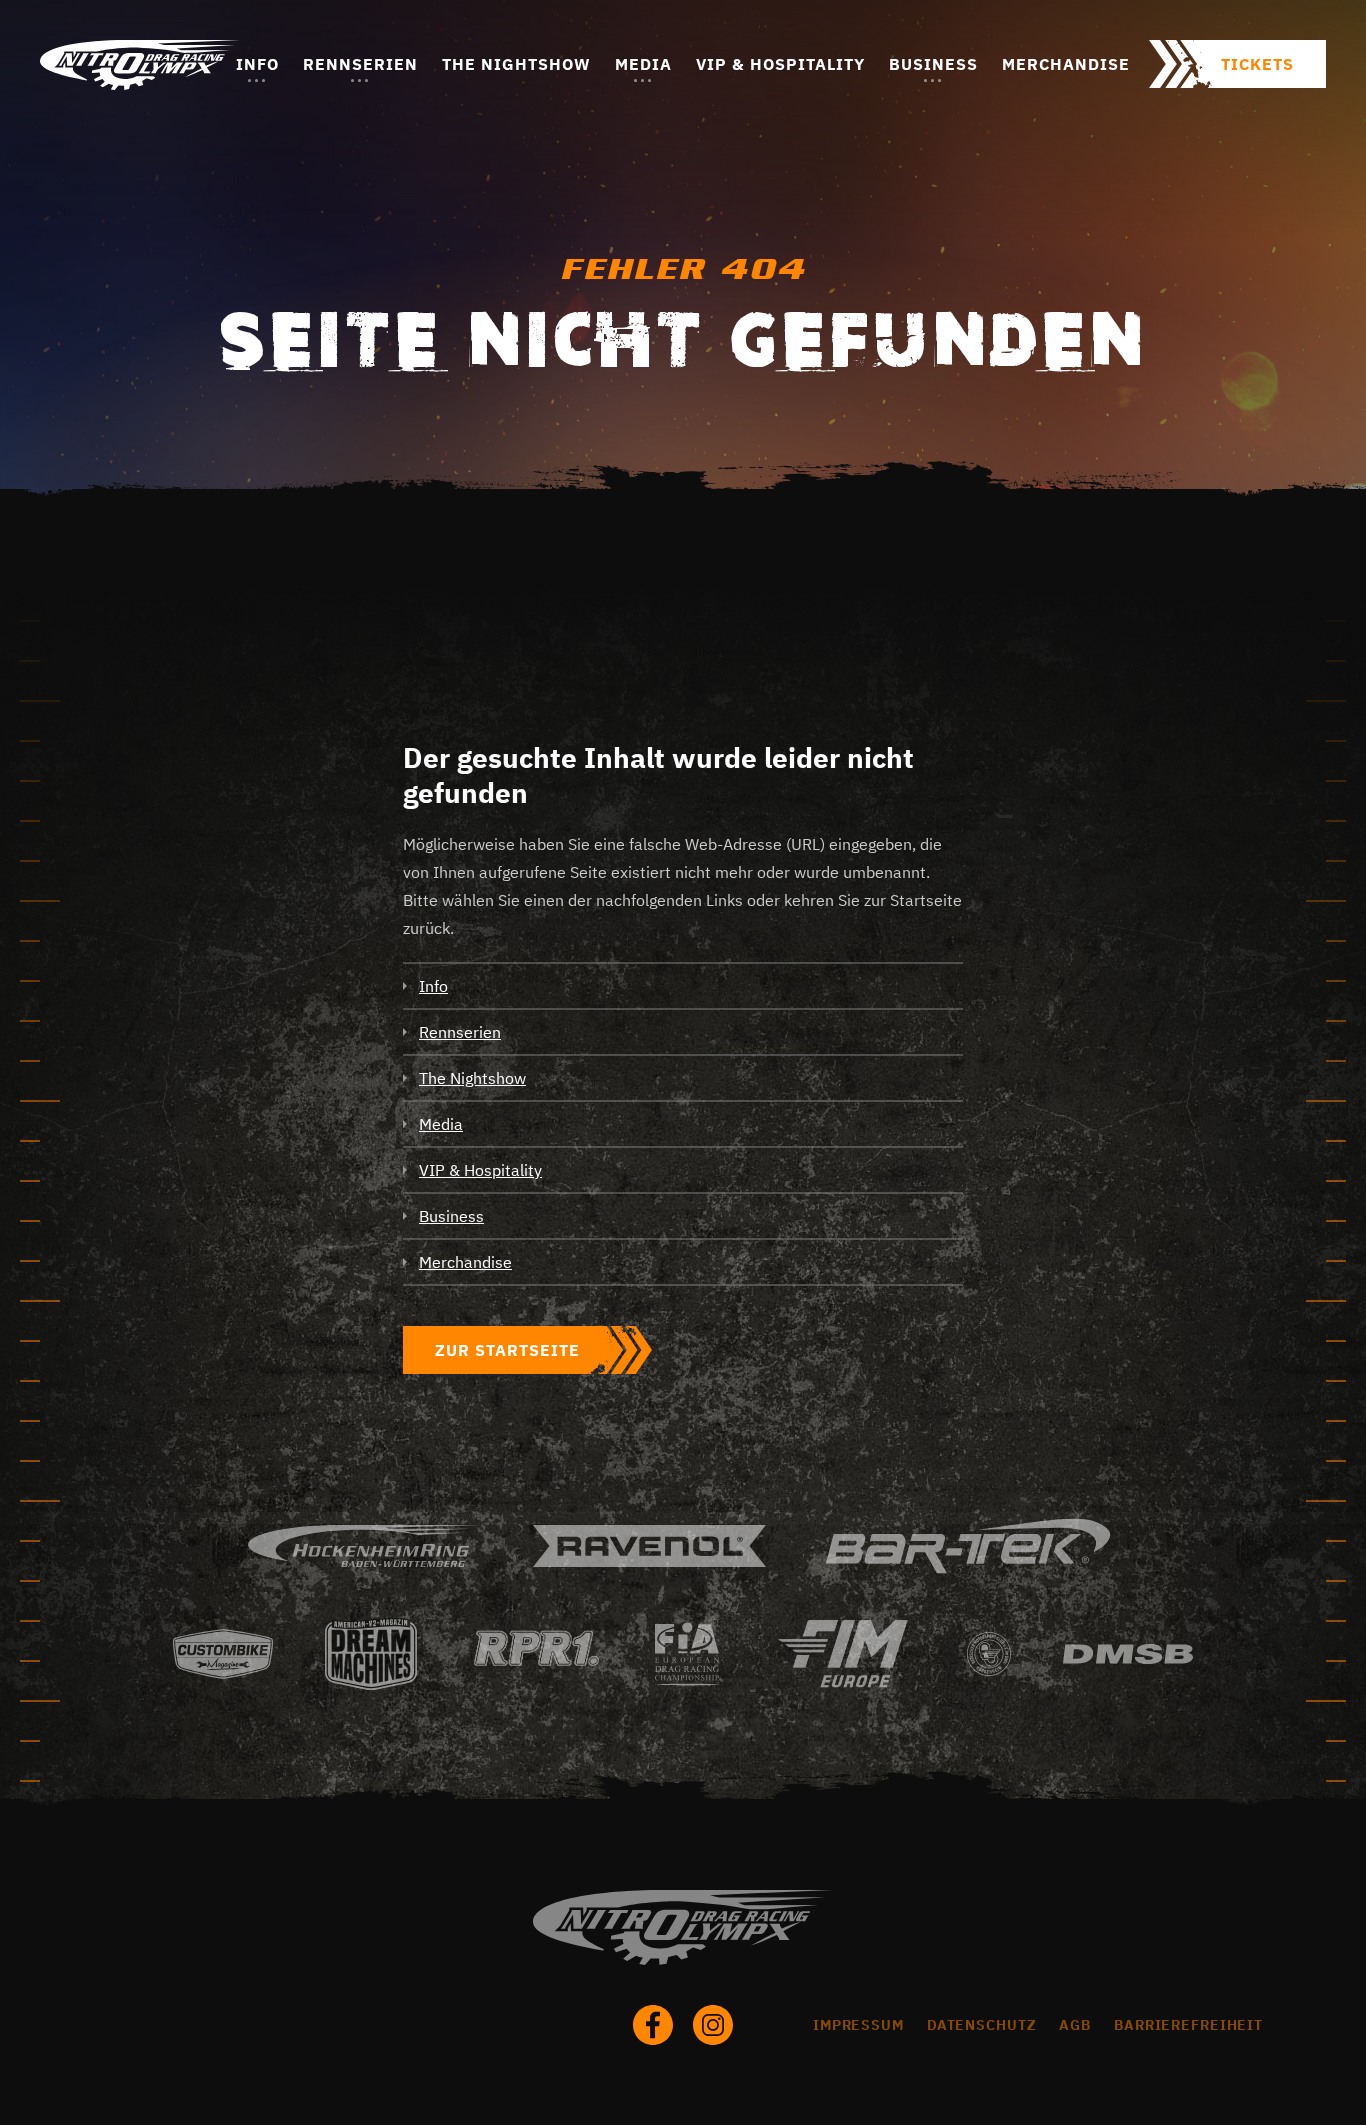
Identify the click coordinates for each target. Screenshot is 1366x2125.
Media (643, 64)
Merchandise (1066, 64)
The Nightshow (516, 64)
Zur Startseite (507, 1350)
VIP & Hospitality (780, 64)
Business (933, 64)
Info (257, 64)
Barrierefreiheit (1188, 2025)
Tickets (1257, 64)
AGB (1075, 2025)
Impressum (858, 2025)
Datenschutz (982, 2025)
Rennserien (360, 64)
